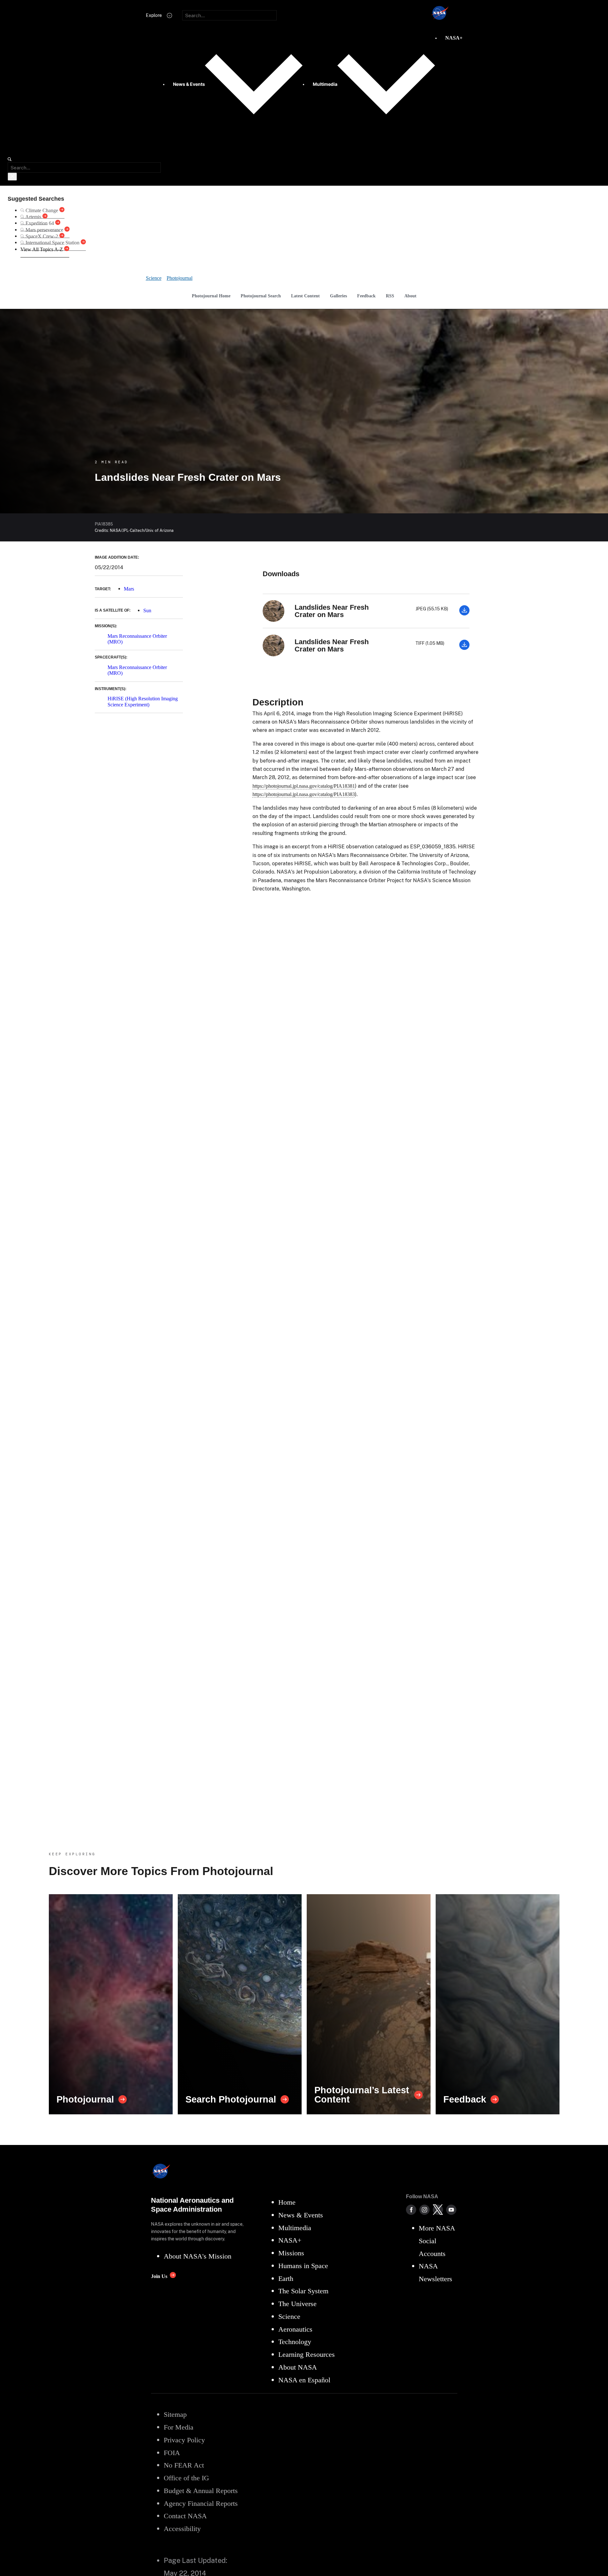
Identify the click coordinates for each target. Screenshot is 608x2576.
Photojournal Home (211, 296)
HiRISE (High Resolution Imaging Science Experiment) (143, 701)
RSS (390, 296)
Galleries (338, 296)
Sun (147, 610)
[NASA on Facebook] (411, 2210)
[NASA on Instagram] (424, 2210)
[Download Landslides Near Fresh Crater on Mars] (464, 614)
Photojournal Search (261, 296)
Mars (129, 589)
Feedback (366, 296)
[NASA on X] (438, 2210)
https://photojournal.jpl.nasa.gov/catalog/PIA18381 (304, 786)
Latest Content (305, 296)
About (410, 296)
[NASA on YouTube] (451, 2210)
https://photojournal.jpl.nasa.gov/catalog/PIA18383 (304, 794)
